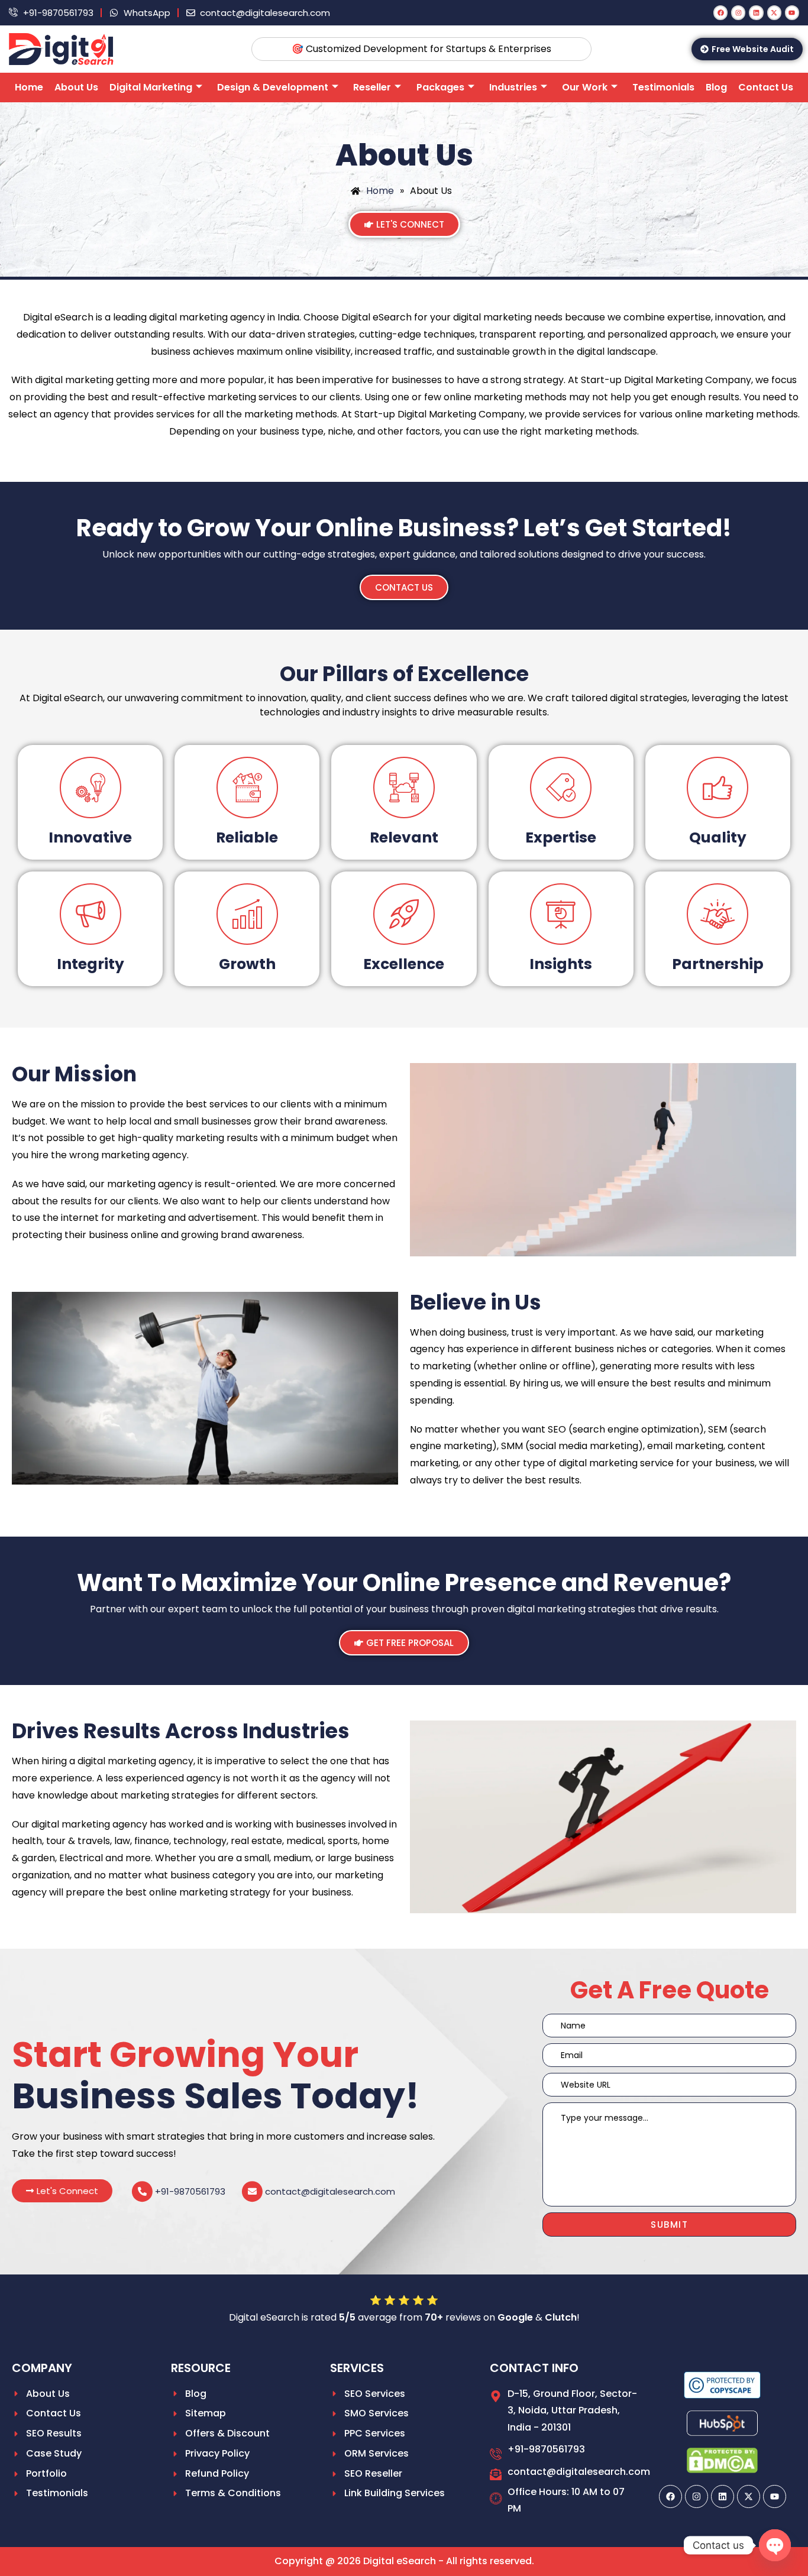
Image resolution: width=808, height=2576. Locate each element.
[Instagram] (738, 12)
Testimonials (663, 87)
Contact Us (766, 87)
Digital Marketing (151, 87)
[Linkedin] (756, 12)
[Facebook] (720, 12)
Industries (513, 87)
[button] (62, 2191)
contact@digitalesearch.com (330, 2191)
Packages (440, 87)
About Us (76, 87)
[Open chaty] (775, 2545)
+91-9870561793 (190, 2191)
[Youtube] (792, 12)
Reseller (372, 87)
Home (29, 87)
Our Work (585, 87)
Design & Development (273, 87)
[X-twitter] (774, 12)
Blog (716, 87)
